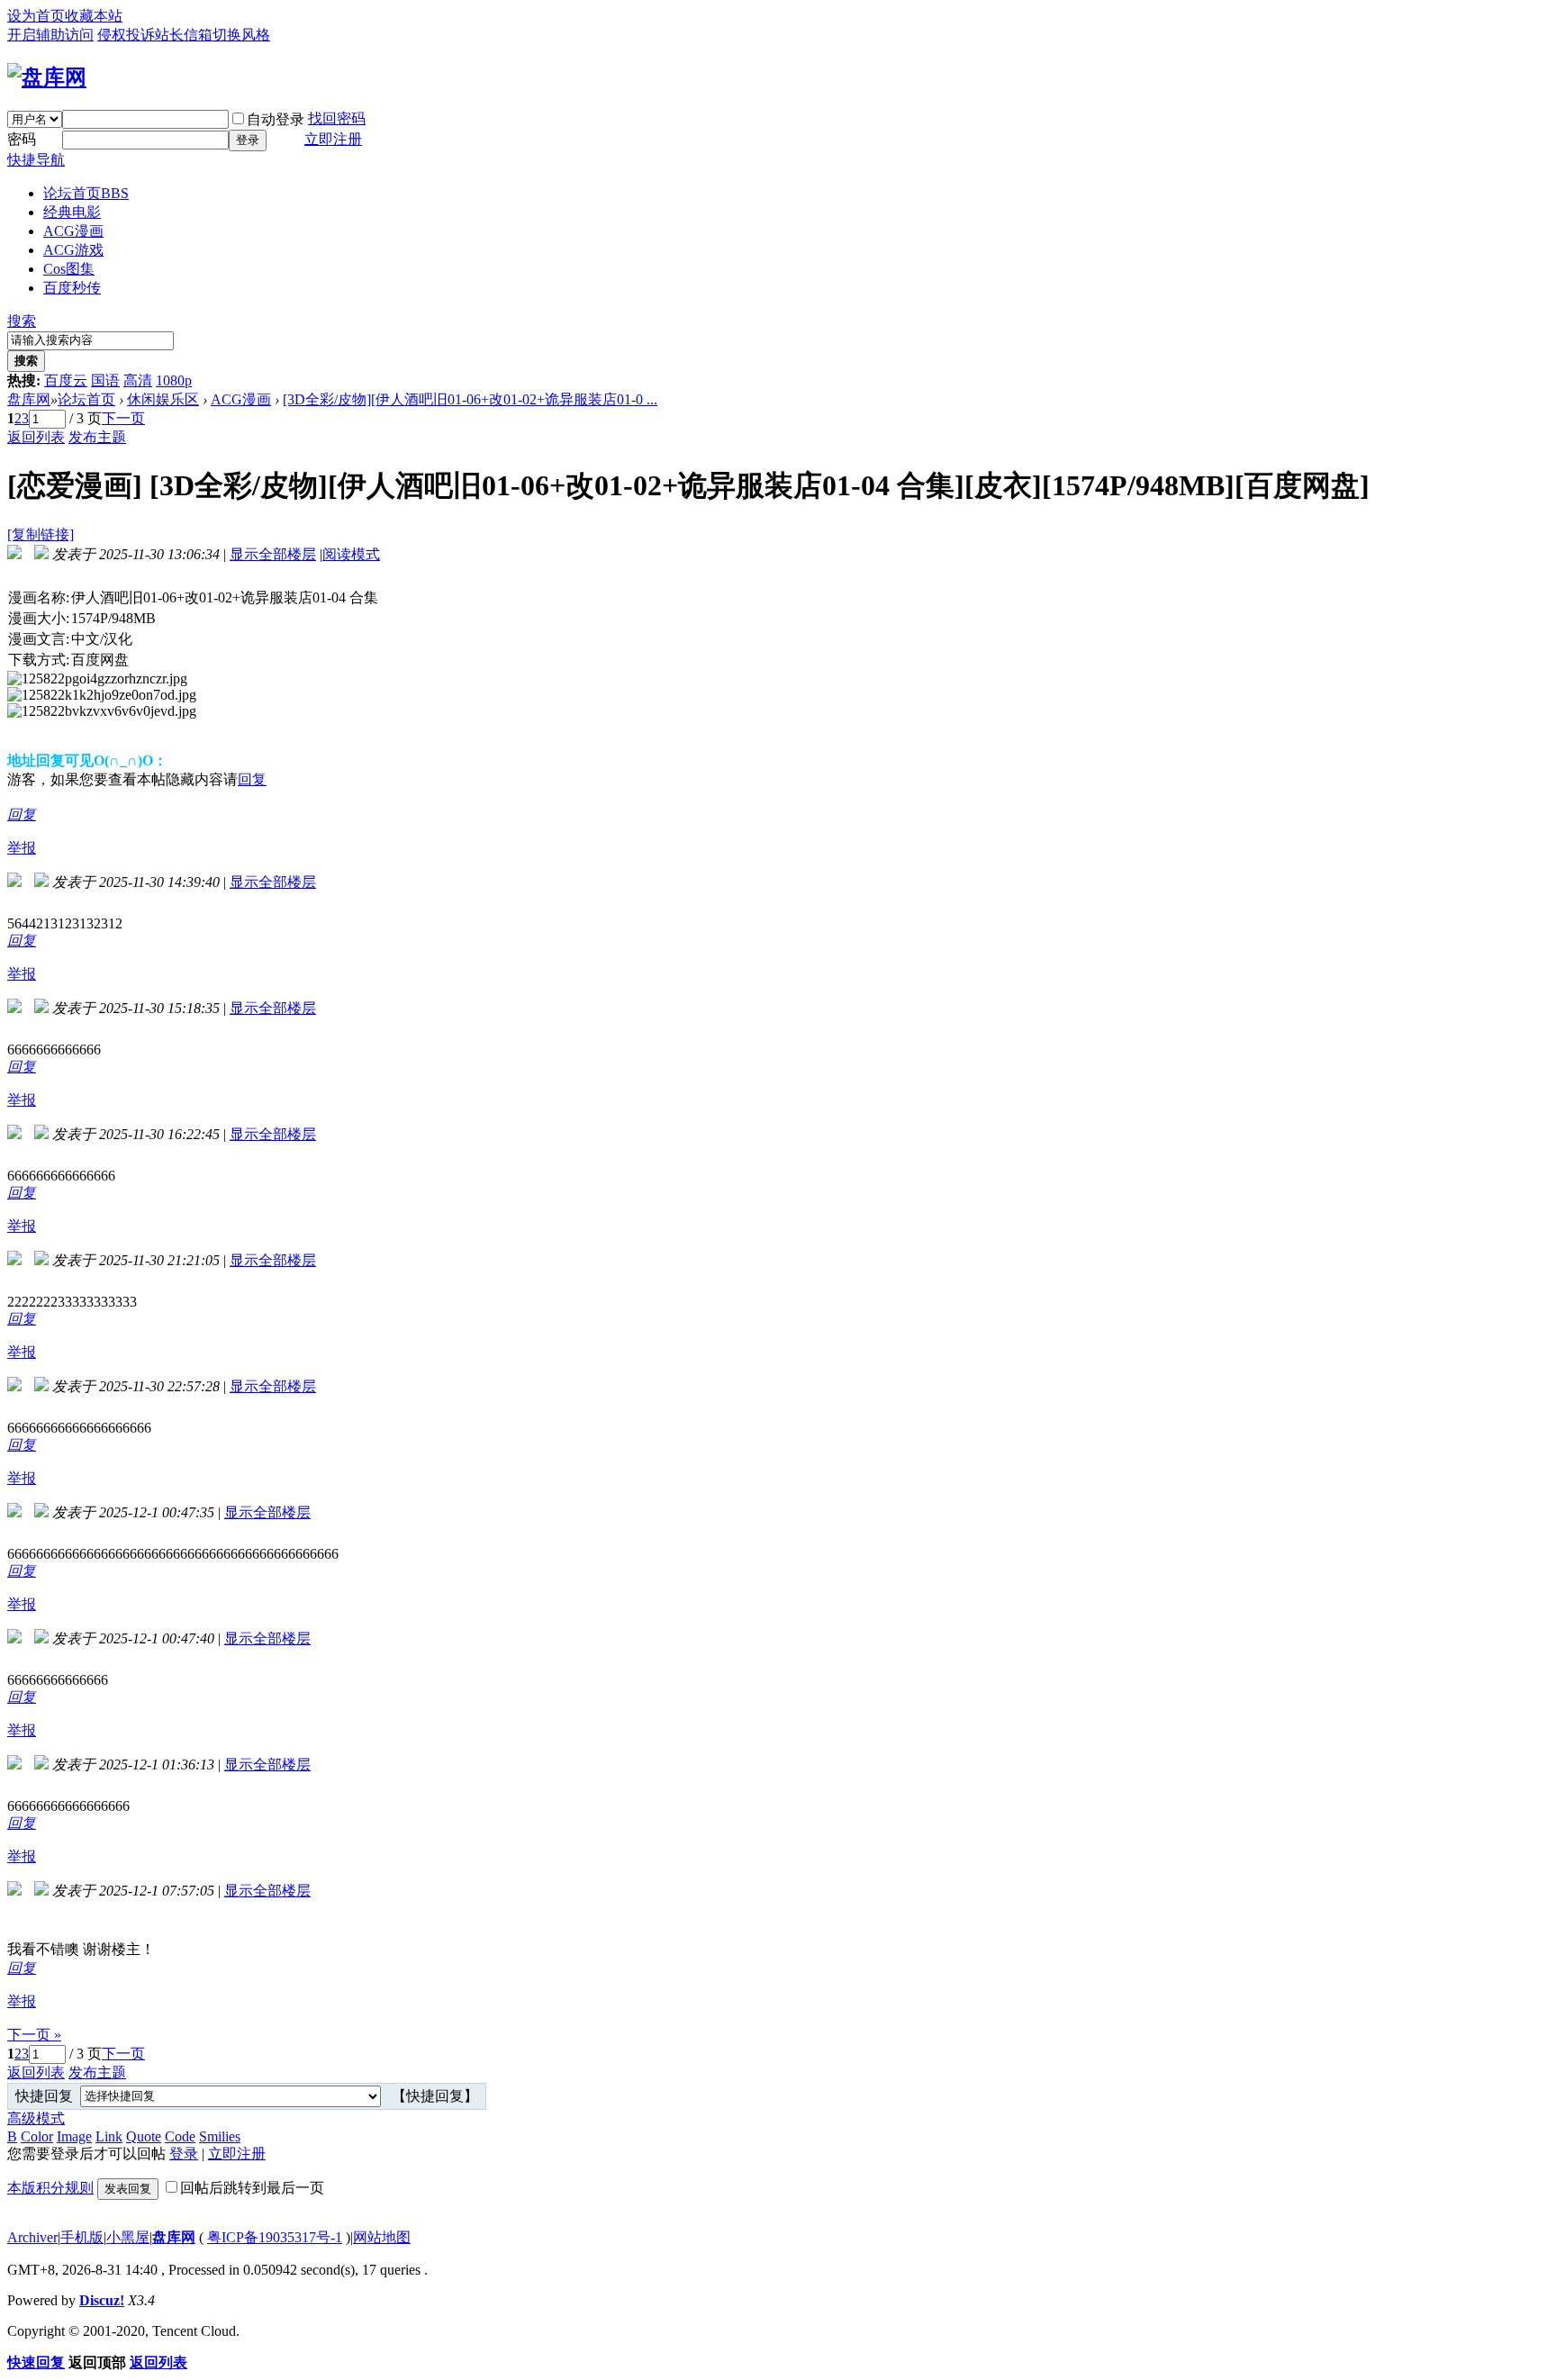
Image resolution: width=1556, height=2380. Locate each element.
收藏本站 (94, 16)
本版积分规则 (50, 2188)
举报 (22, 848)
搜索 (22, 321)
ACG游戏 (73, 250)
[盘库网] (47, 77)
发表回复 (128, 2189)
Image (74, 2136)
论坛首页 (86, 193)
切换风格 (241, 35)
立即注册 (333, 139)
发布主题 (97, 437)
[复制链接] (41, 534)
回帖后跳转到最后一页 (252, 2188)
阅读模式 (351, 554)
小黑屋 (128, 2237)
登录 (248, 140)
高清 (138, 380)
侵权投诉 (126, 35)
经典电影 (72, 212)
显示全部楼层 (273, 554)
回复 (252, 779)
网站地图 (382, 2237)
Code (180, 2136)
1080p (174, 380)
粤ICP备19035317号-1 (275, 2237)
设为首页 (36, 16)
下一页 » (34, 2035)
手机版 (82, 2237)
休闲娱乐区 (163, 399)
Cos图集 (69, 269)
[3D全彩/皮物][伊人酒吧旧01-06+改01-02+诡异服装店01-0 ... (470, 399)
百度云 (66, 380)
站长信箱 (184, 35)
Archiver (32, 2237)
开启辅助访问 (50, 35)
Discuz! (102, 2300)
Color (37, 2136)
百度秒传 (72, 288)
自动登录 (276, 119)
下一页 (123, 418)
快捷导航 (36, 160)
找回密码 (337, 118)
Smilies (220, 2136)
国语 (105, 380)
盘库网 (29, 399)
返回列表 (36, 437)
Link (109, 2136)
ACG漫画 (73, 231)
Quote (144, 2136)
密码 (22, 139)
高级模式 (36, 2118)
